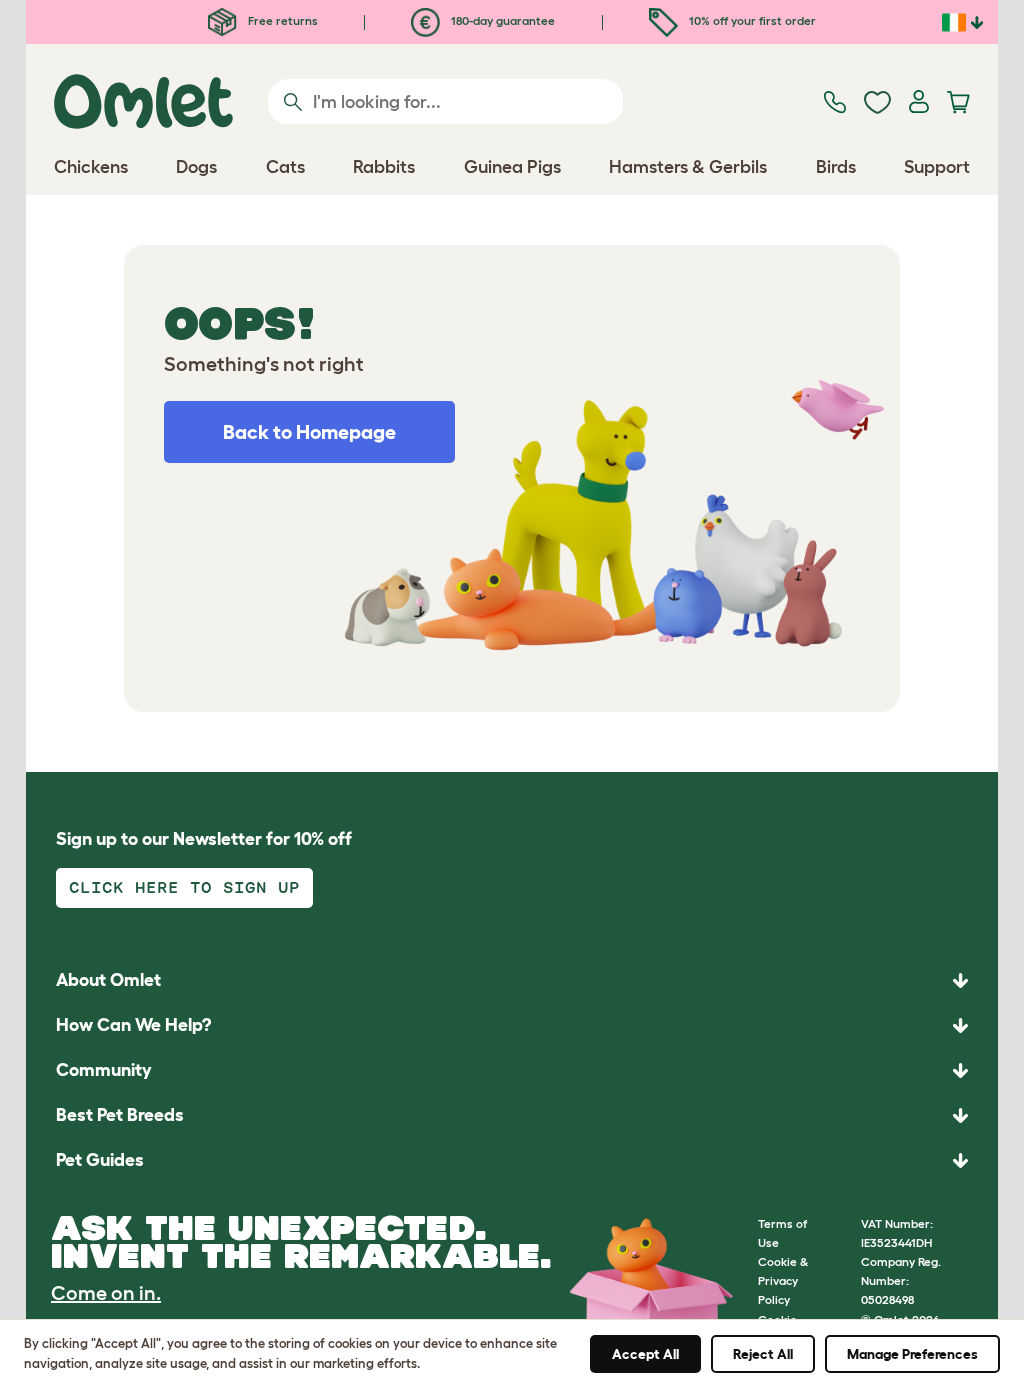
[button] (512, 1160)
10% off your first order (751, 20)
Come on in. (106, 1293)
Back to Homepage (309, 432)
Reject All (763, 1354)
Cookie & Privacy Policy (783, 1280)
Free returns (281, 20)
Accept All (645, 1354)
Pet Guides (100, 1160)
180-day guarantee (501, 20)
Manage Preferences (912, 1354)
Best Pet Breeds (120, 1115)
